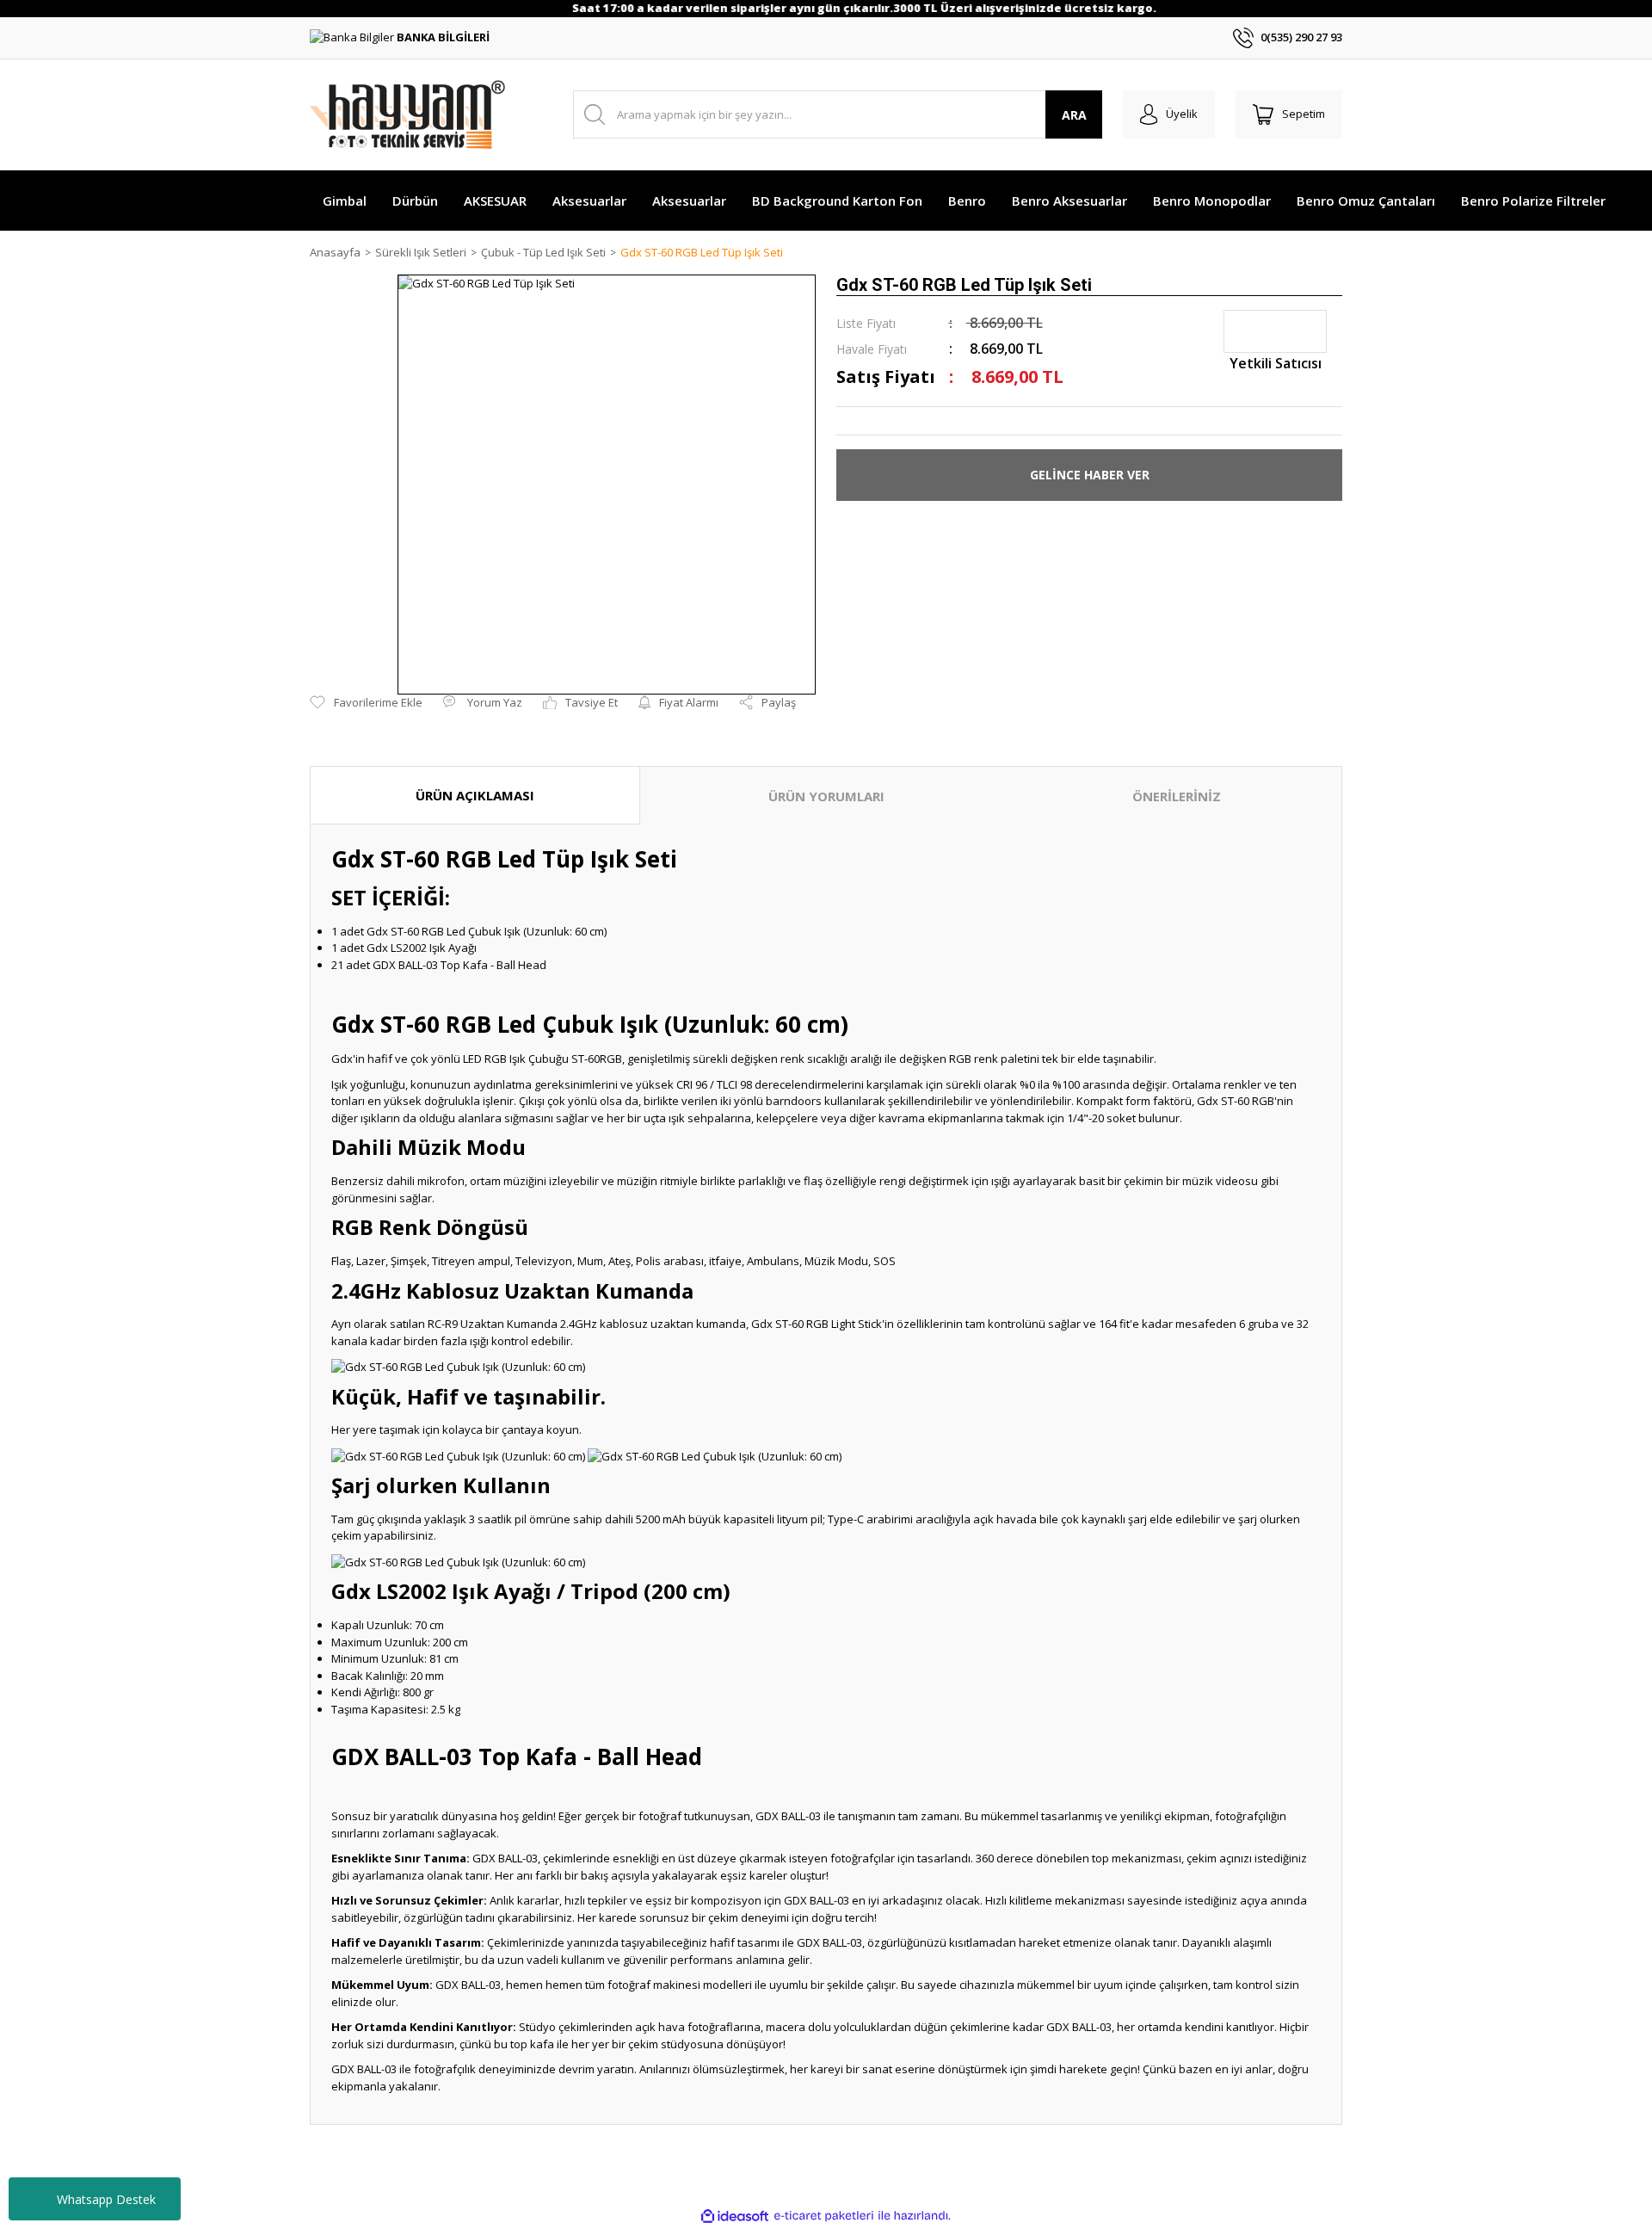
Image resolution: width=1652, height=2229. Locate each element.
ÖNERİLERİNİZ (1177, 796)
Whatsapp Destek (106, 2199)
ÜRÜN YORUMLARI (826, 796)
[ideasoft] (735, 2216)
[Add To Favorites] (366, 703)
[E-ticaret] (824, 2216)
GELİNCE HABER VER (1090, 475)
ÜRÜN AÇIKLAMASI (475, 795)
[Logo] (407, 114)
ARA (1074, 115)
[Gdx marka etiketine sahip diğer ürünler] (1275, 331)
